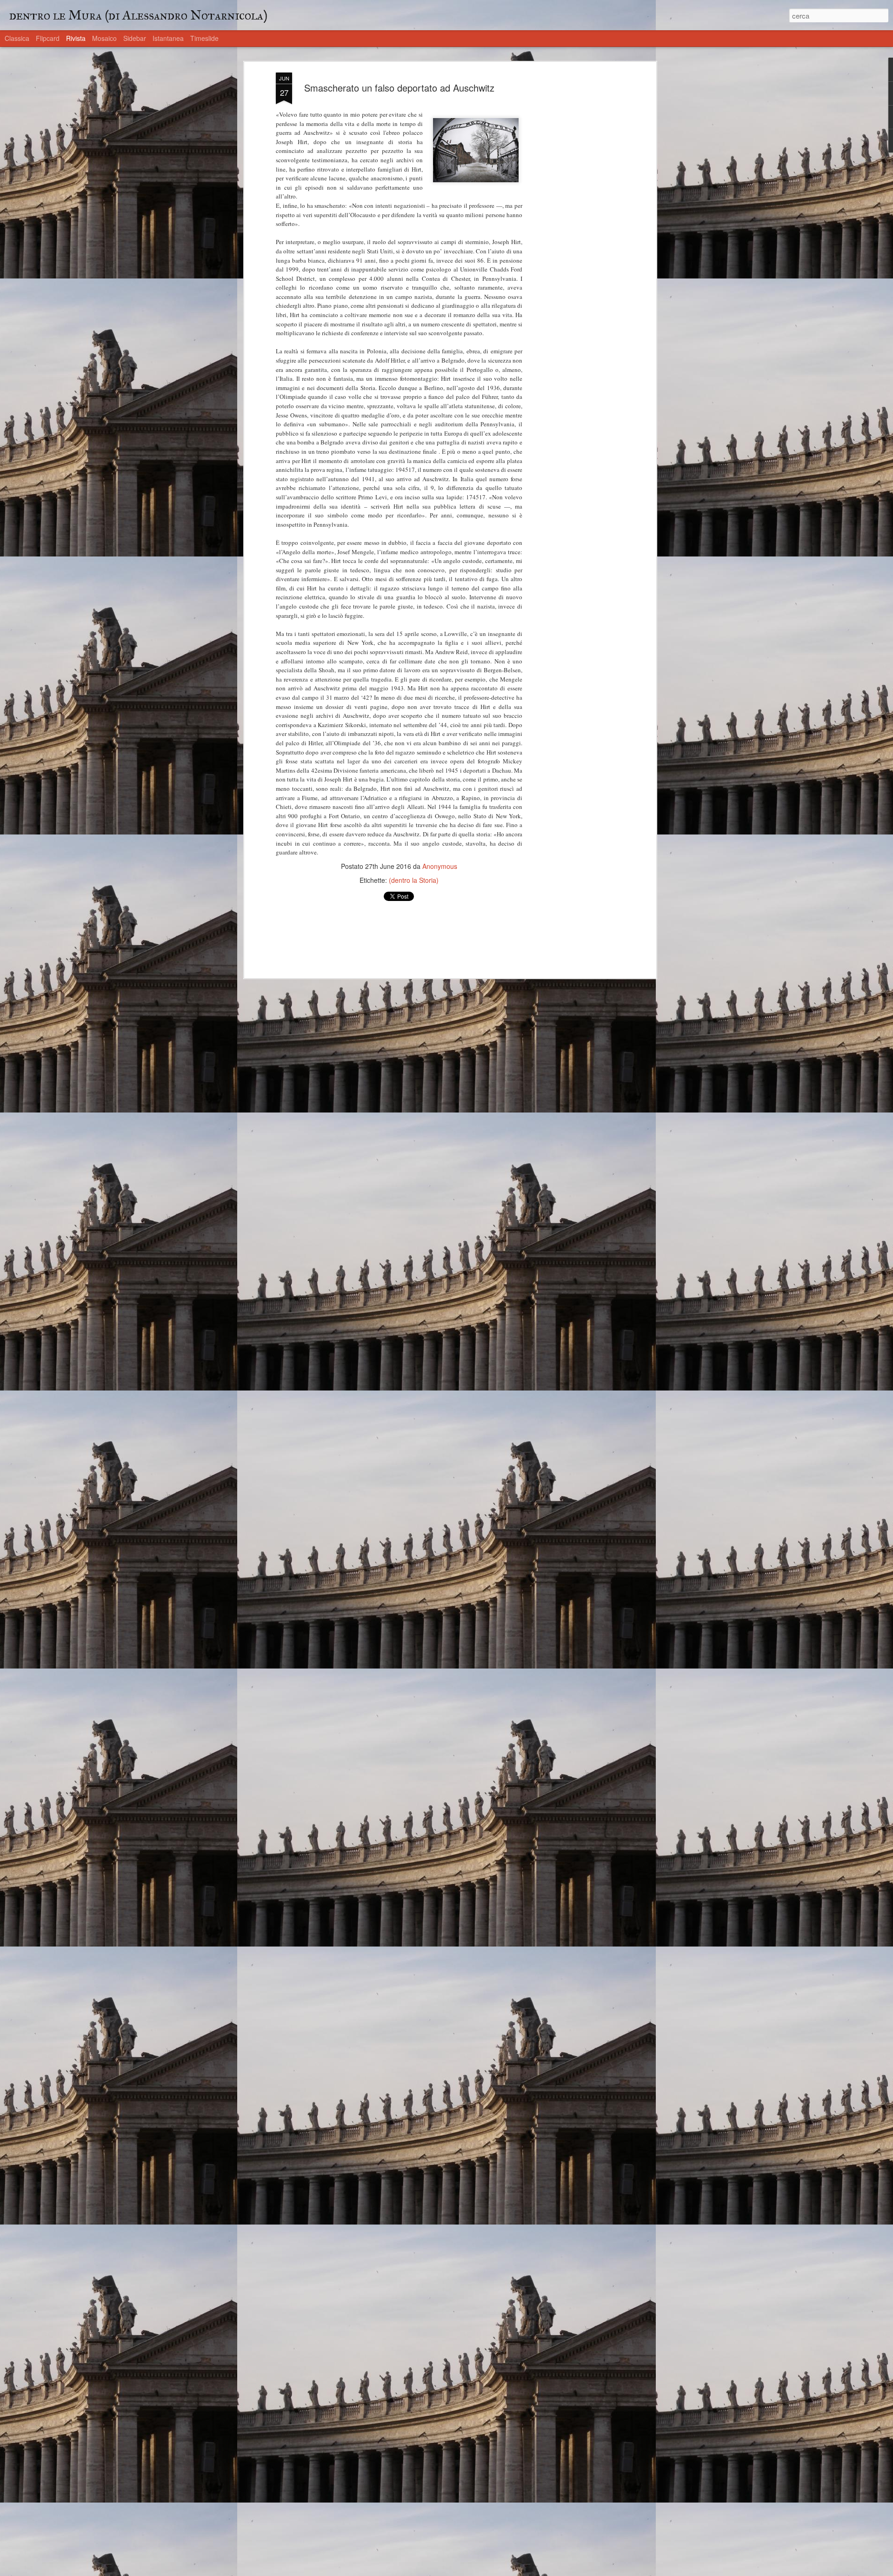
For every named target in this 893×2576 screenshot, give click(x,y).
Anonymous (440, 866)
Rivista (76, 38)
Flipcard (48, 38)
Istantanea (168, 38)
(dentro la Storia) (414, 880)
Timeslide (204, 38)
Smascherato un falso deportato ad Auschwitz (399, 88)
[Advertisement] (573, 219)
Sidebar (135, 38)
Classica (17, 38)
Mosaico (104, 38)
